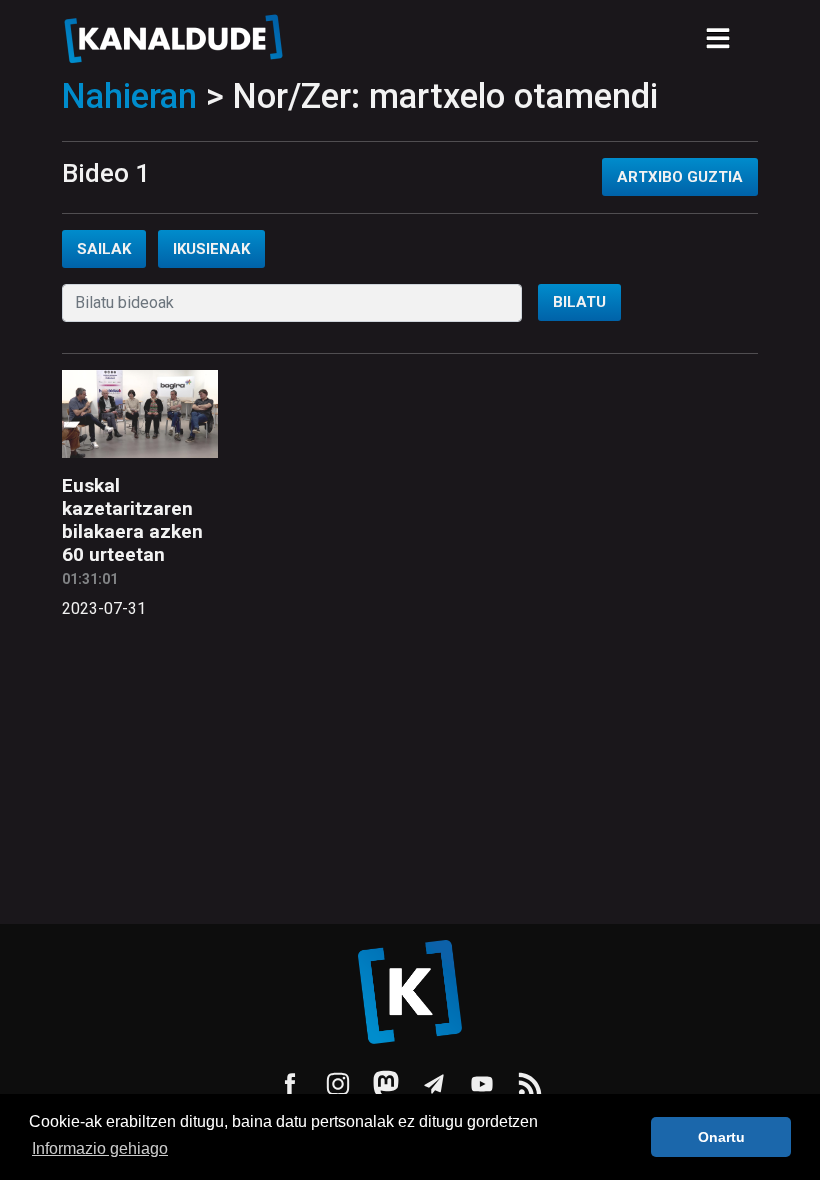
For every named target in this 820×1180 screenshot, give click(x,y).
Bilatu (579, 302)
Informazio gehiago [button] (100, 1148)
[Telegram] (434, 1084)
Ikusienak (211, 249)
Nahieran (129, 96)
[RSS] (530, 1084)
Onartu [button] (721, 1137)
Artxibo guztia (680, 177)
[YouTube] (482, 1084)
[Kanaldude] (176, 38)
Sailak (104, 249)
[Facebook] (290, 1084)
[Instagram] (338, 1084)
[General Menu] (718, 38)
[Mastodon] (386, 1084)
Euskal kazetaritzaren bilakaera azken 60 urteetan (132, 520)
